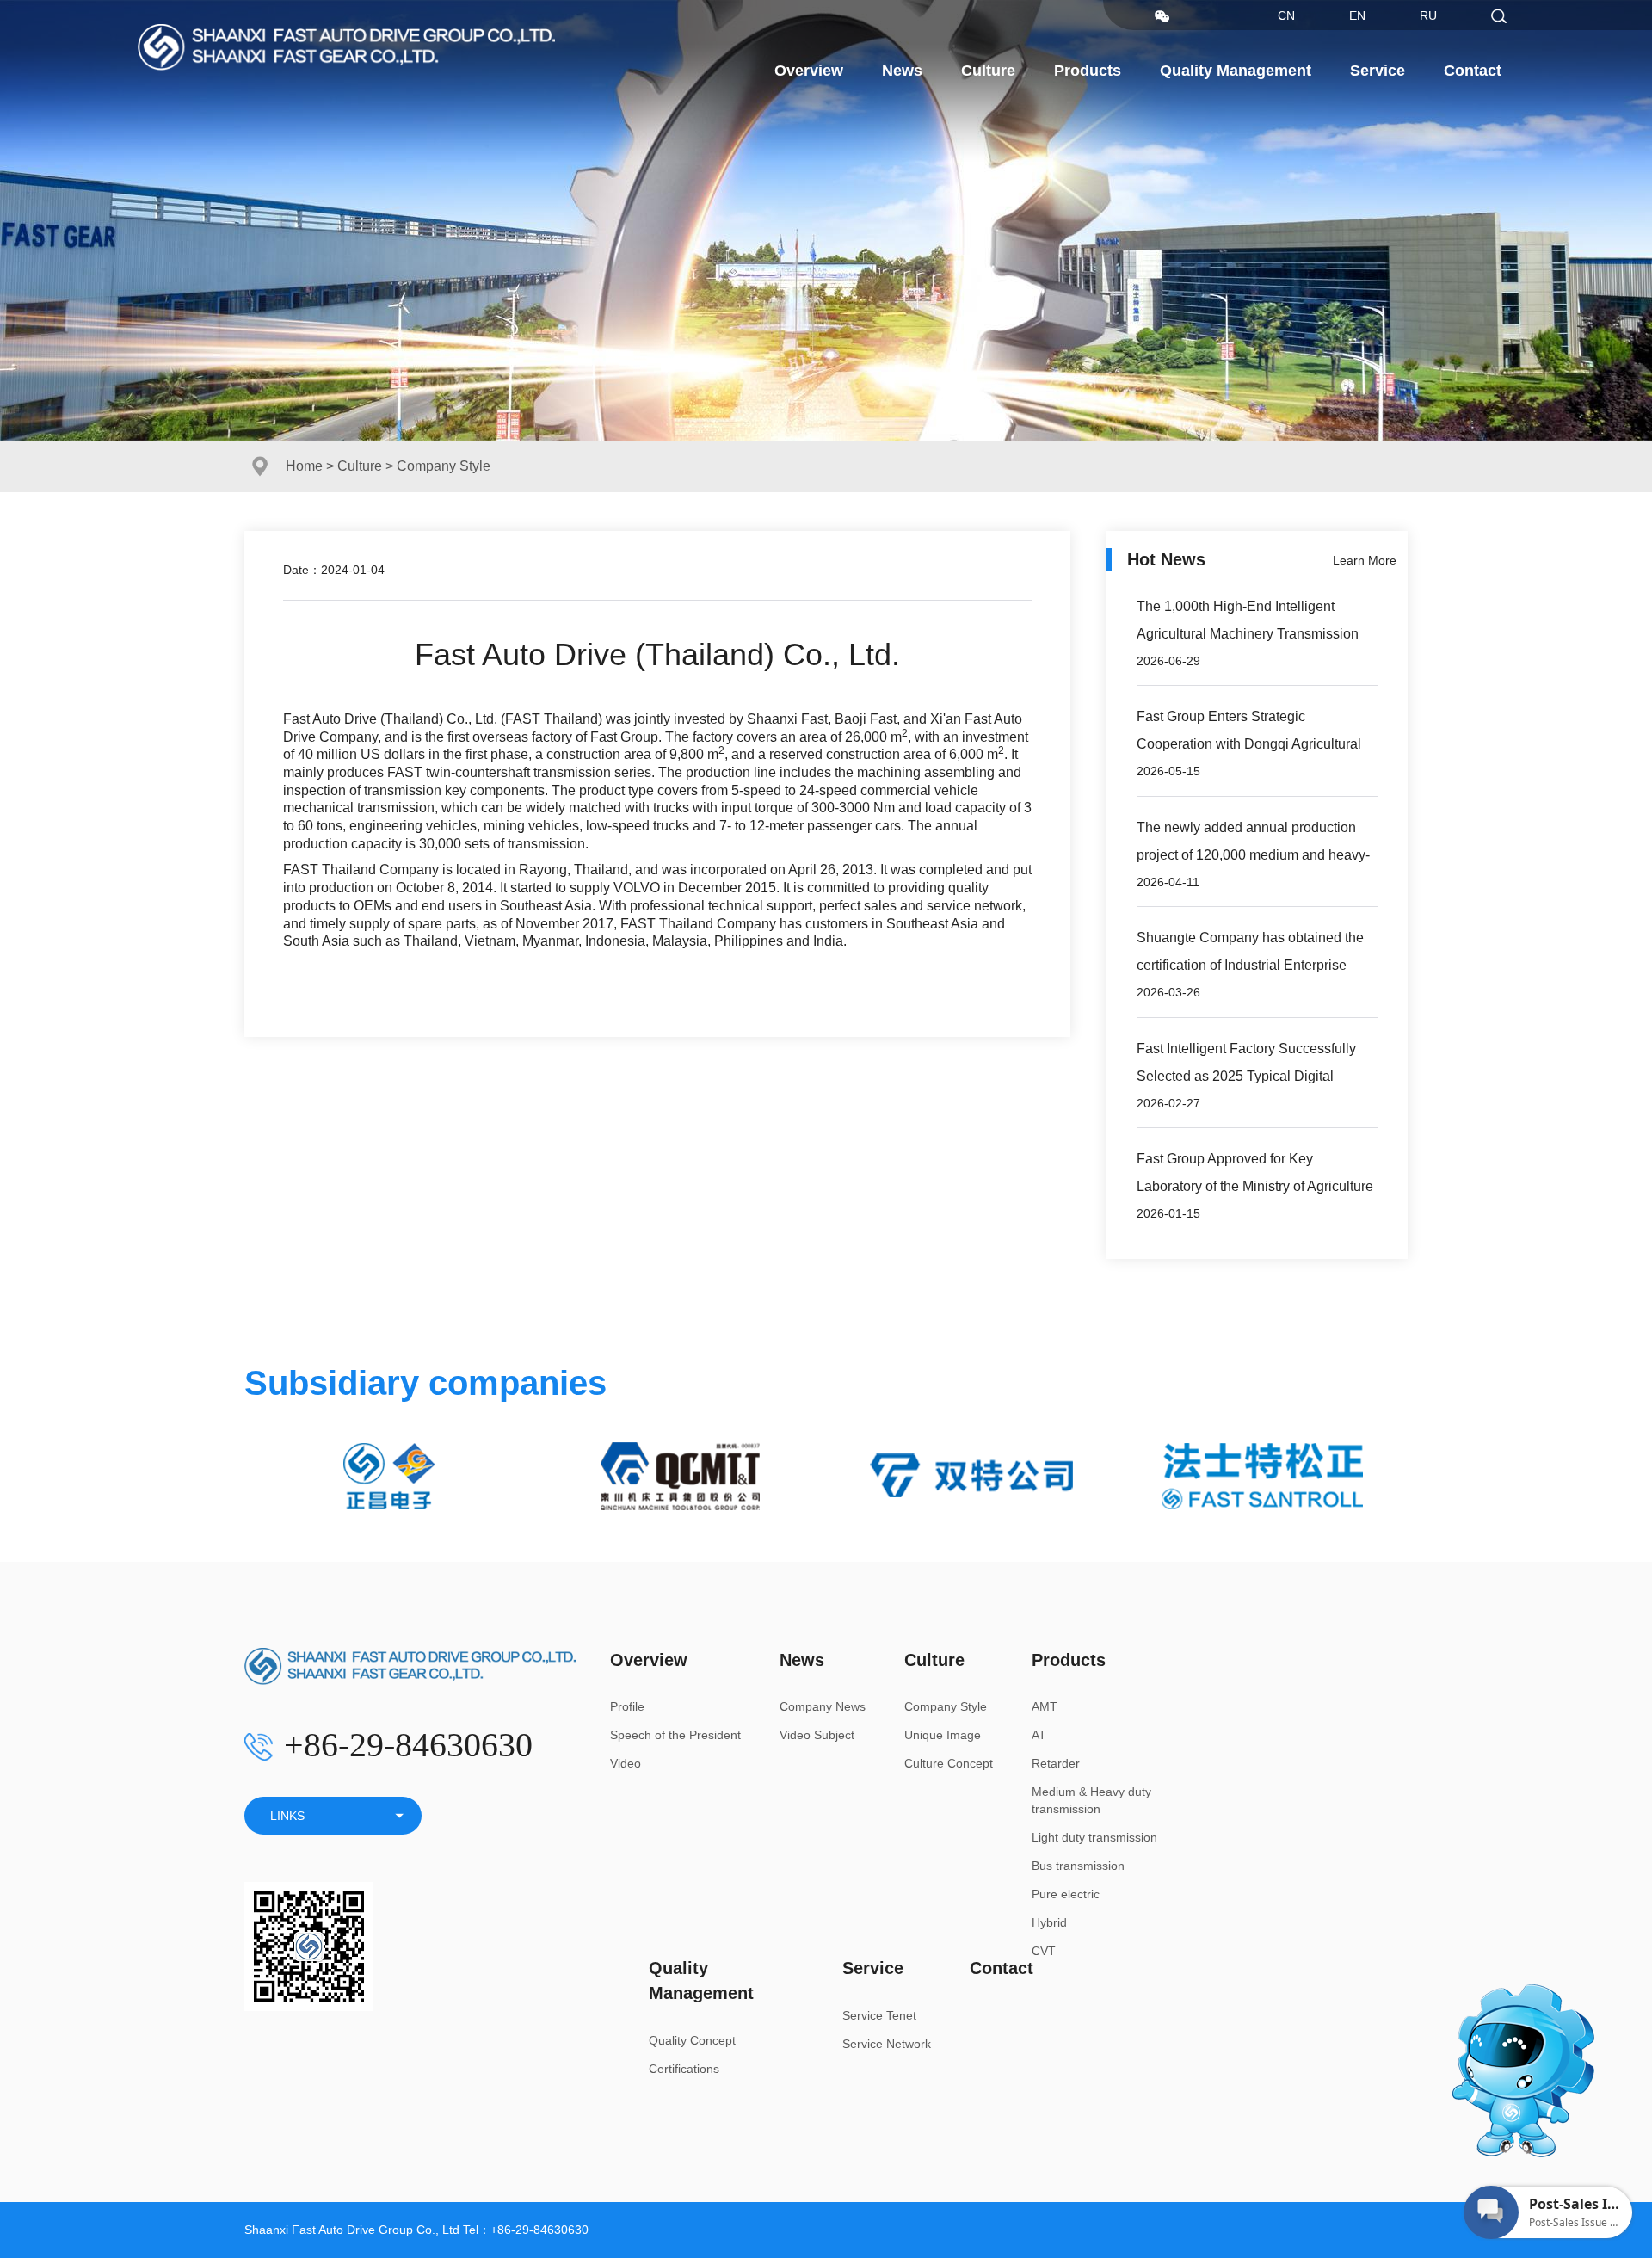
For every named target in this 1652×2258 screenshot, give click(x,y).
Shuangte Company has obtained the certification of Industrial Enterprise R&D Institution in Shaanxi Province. (1250, 965)
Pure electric (1066, 1894)
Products (1088, 71)
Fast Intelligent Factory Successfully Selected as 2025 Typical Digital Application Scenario (1246, 1076)
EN (1357, 15)
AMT (1045, 1706)
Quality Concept (692, 2040)
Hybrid (1049, 1922)
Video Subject (817, 1735)
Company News (823, 1706)
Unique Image (943, 1735)
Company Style (946, 1706)
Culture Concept (949, 1763)
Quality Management (1236, 71)
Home (304, 466)
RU (1428, 15)
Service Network (887, 2044)
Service (1378, 71)
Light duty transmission (1094, 1837)
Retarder (1056, 1763)
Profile (627, 1706)
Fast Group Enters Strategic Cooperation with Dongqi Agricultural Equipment (1249, 744)
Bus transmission (1078, 1866)
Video (626, 1763)
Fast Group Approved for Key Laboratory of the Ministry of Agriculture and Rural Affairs (1255, 1186)
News (902, 71)
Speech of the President (675, 1735)
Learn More (1365, 560)
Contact (1473, 71)
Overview (809, 71)
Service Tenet (879, 2015)
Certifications (684, 2069)
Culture (988, 71)
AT (1039, 1735)
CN (1286, 15)
